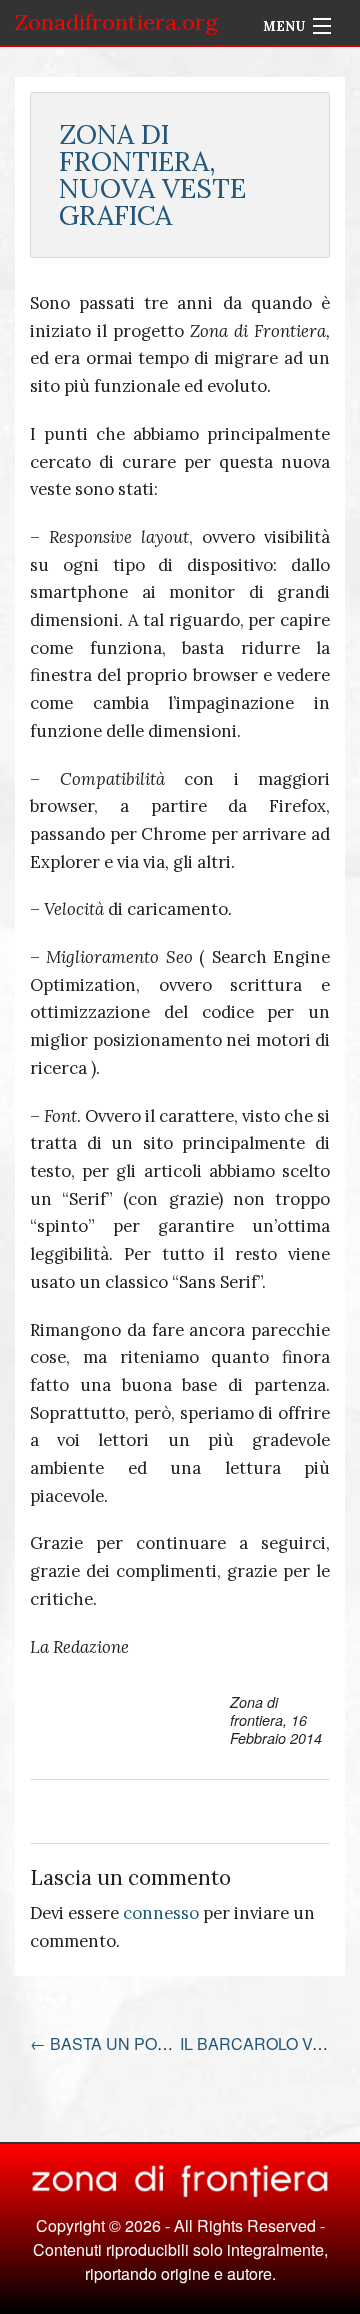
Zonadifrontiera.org (116, 22)
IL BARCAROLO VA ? (268, 2043)
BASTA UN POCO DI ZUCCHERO (164, 2043)
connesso (161, 1913)
